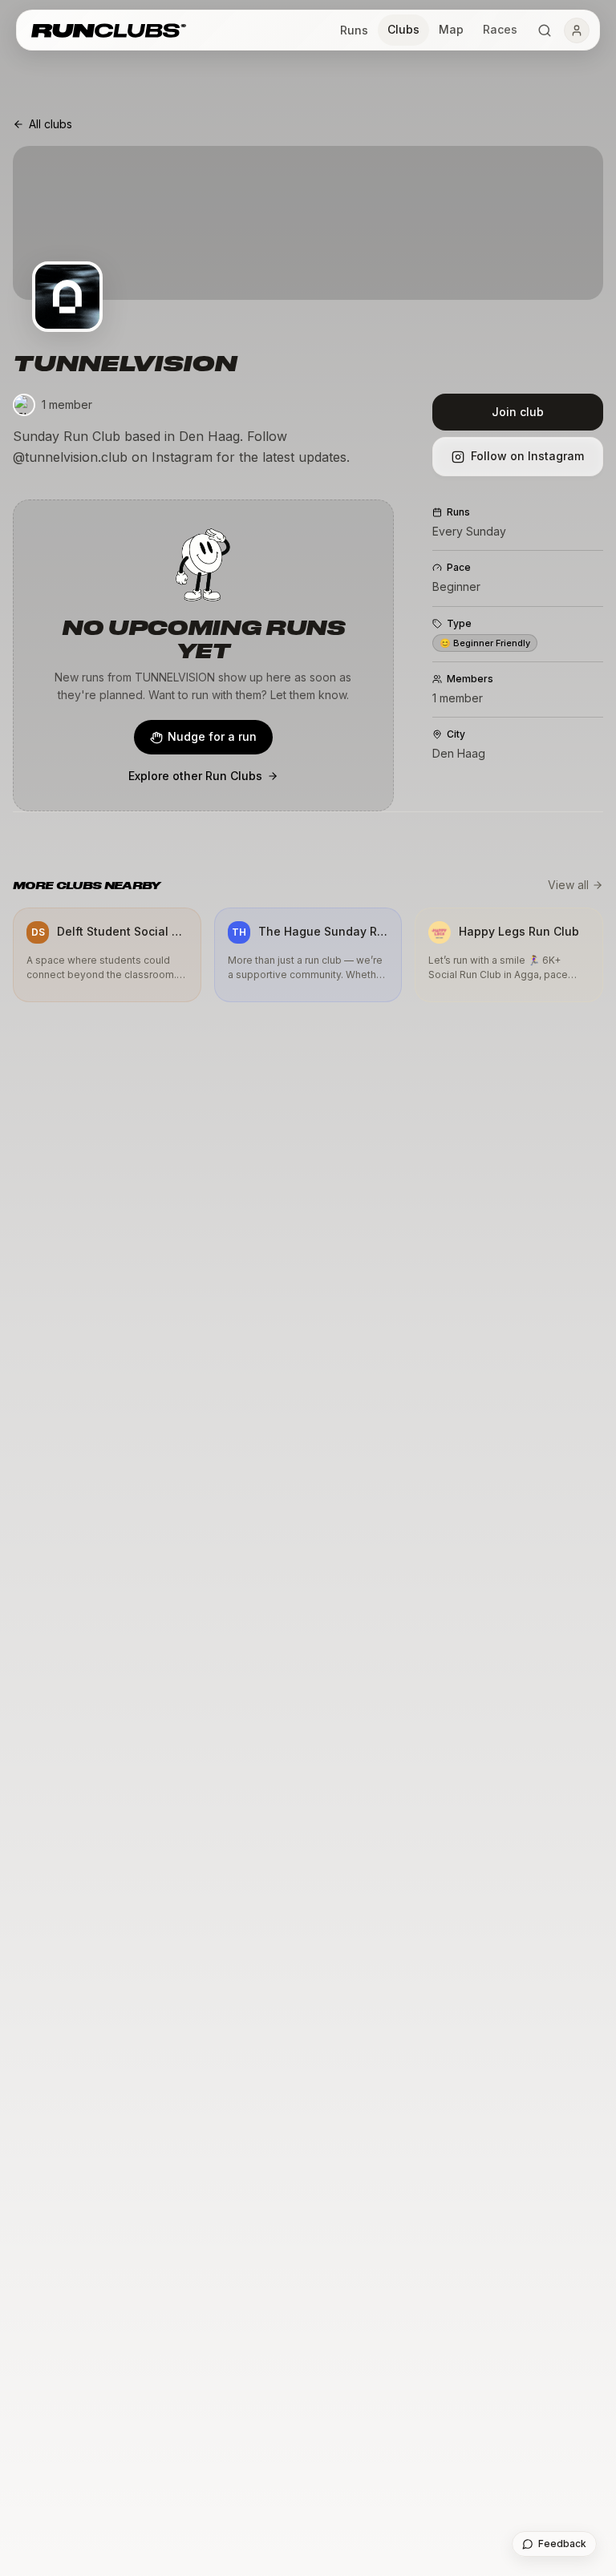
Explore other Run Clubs (195, 776)
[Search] (545, 30)
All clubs (51, 124)
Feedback (562, 2544)
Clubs (403, 29)
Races (500, 29)
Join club (518, 412)
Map (451, 29)
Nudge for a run (212, 736)
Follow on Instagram (527, 456)
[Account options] (577, 30)
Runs (354, 30)
